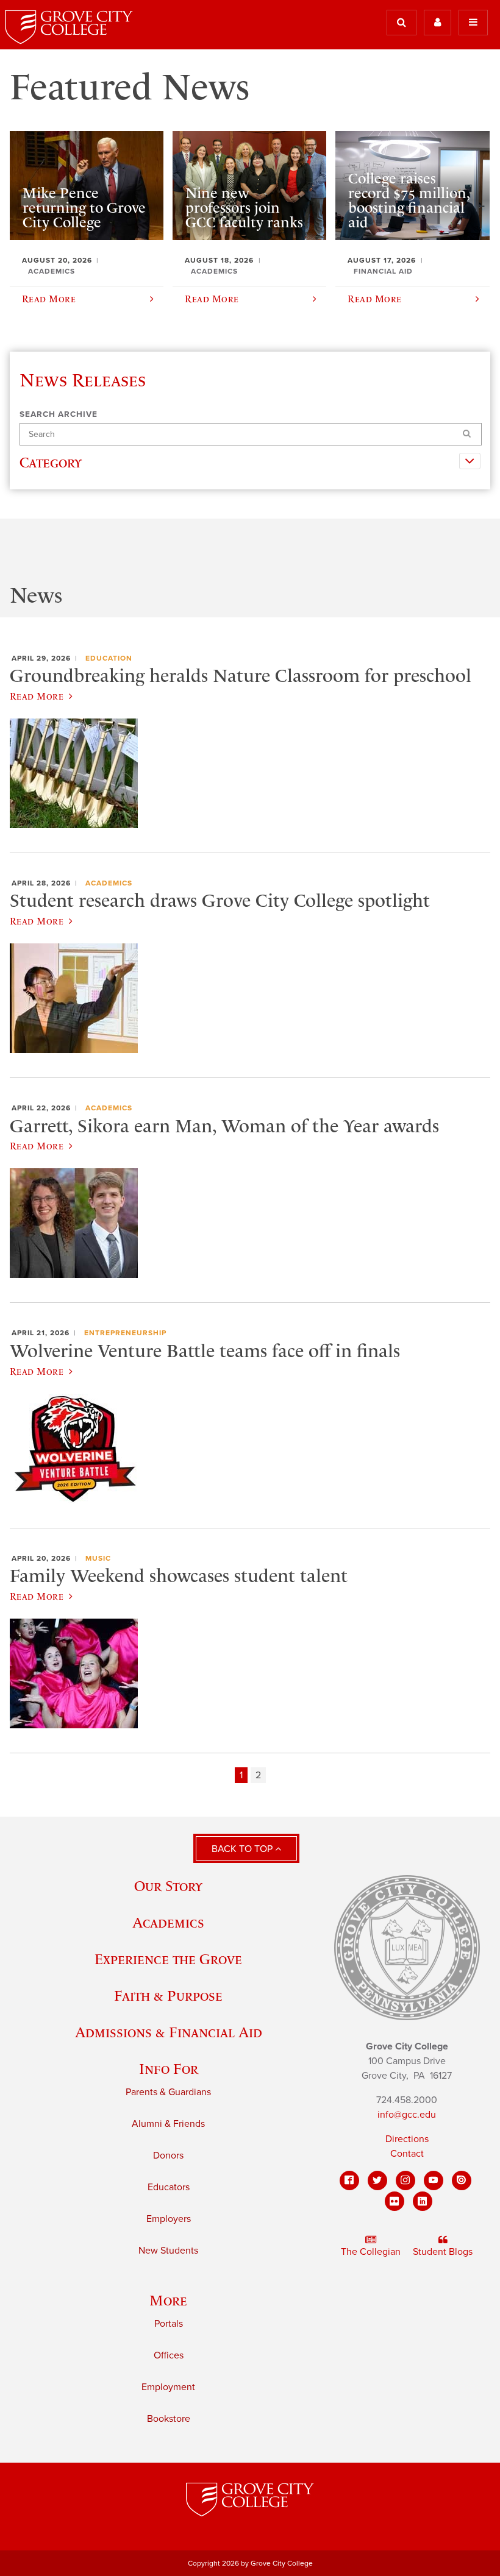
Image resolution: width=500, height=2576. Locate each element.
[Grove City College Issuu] (462, 2180)
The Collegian (371, 2252)
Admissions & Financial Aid (169, 2032)
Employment (168, 2387)
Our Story (168, 1886)
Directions (407, 2139)
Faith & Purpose (168, 1996)
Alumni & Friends (168, 2124)
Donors (168, 2156)
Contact (407, 2154)
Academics (109, 883)
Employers (169, 2219)
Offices (169, 2355)
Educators (169, 2187)
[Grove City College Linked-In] (423, 2201)
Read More (37, 696)
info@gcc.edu (407, 2115)
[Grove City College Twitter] (377, 2180)
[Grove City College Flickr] (395, 2201)
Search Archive (59, 414)
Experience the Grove (168, 1959)
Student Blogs (443, 2252)
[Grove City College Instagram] (405, 2180)
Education (109, 658)
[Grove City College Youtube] (434, 2180)
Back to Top (243, 1849)
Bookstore (169, 2419)
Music (98, 1558)
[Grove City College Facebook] (349, 2180)
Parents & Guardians (168, 2092)
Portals (169, 2324)
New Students (168, 2251)
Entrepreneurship (125, 1333)
